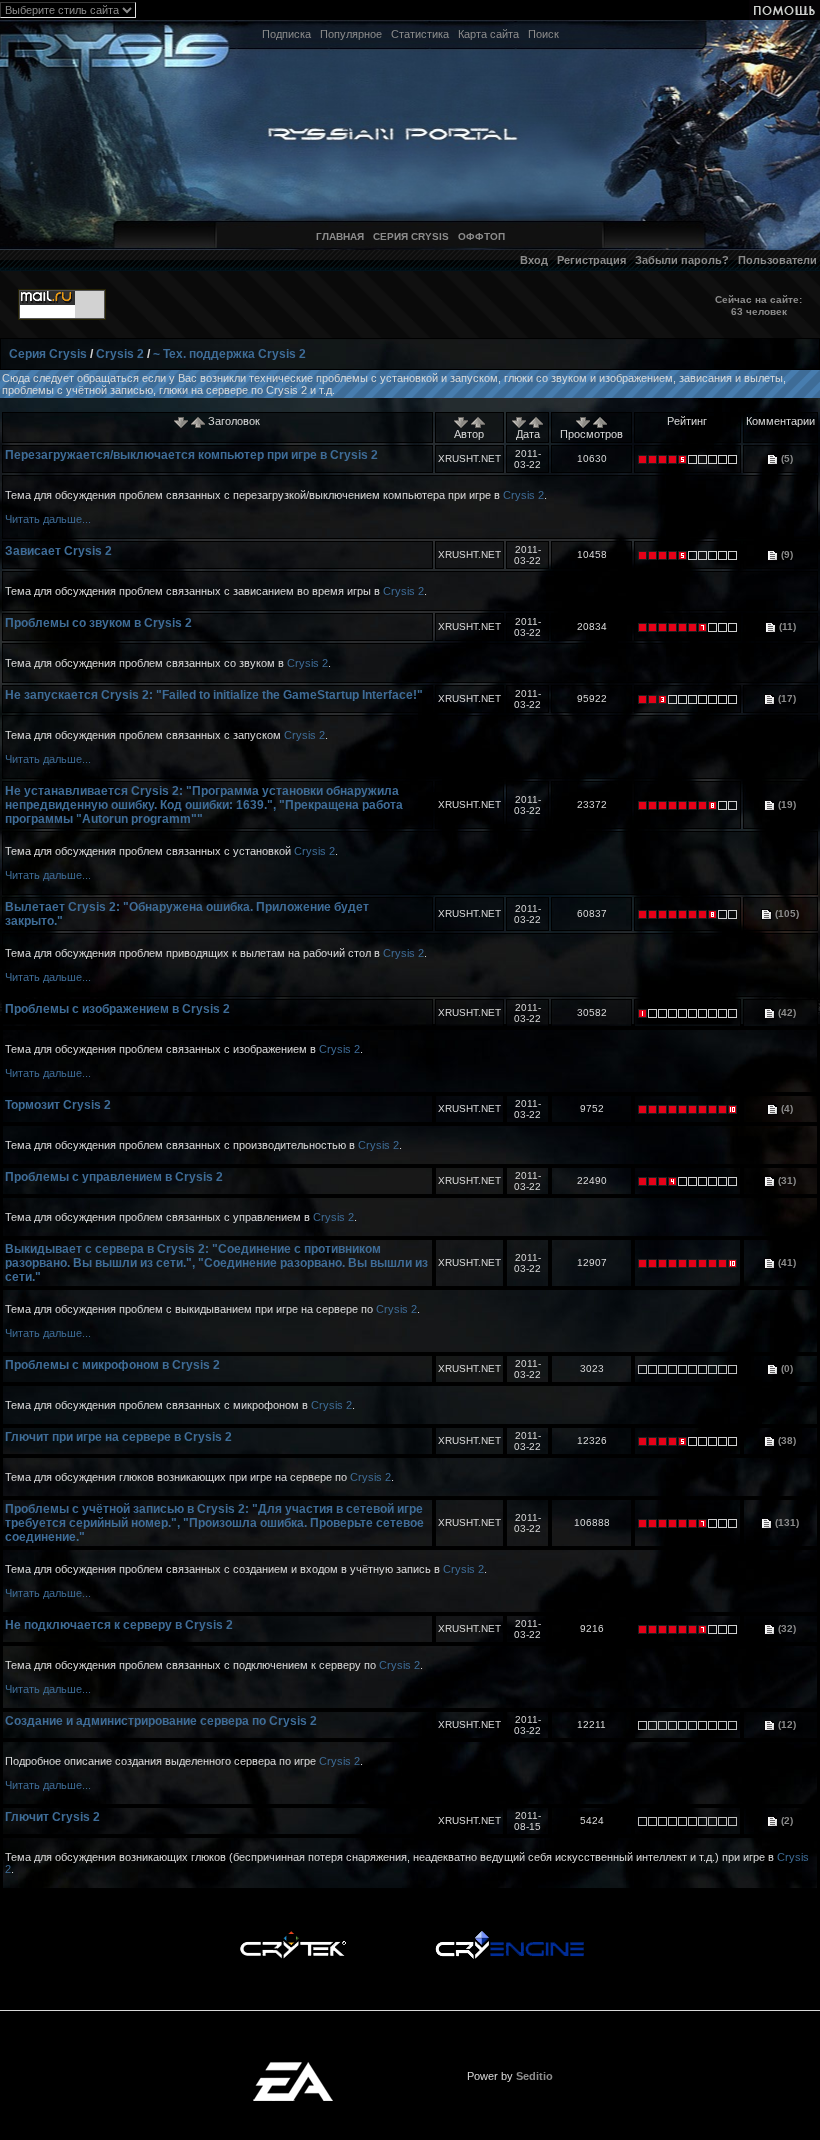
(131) (785, 1522)
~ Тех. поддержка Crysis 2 (229, 354)
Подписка (286, 34)
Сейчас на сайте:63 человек (758, 305)
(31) (785, 1180)
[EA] (293, 2068)
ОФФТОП (481, 236)
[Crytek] (293, 1936)
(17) (785, 698)
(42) (785, 1012)
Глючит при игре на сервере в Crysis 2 (118, 1437)
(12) (785, 1724)
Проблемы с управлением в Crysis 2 (114, 1177)
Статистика (420, 34)
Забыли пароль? (682, 260)
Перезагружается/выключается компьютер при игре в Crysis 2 (191, 455)
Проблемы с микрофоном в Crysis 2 (112, 1365)
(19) (785, 804)
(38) (785, 1440)
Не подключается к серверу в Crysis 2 (119, 1625)
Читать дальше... (48, 519)
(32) (785, 1628)
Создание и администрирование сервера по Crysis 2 (161, 1721)
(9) (785, 554)
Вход (534, 260)
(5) (785, 458)
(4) (785, 1108)
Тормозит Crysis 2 (58, 1105)
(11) (786, 626)
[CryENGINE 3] (509, 1936)
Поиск (543, 34)
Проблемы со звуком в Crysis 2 (98, 623)
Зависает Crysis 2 (58, 551)
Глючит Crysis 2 (52, 1817)
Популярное (351, 34)
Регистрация (591, 260)
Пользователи (777, 260)
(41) (785, 1262)
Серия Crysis (48, 354)
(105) (785, 913)
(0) (785, 1368)
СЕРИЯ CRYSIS (411, 236)
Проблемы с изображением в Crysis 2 (117, 1009)
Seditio (534, 2076)
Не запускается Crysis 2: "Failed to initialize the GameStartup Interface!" (214, 695)
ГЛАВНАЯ (340, 236)
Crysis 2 (120, 354)
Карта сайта (488, 34)
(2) (785, 1820)
